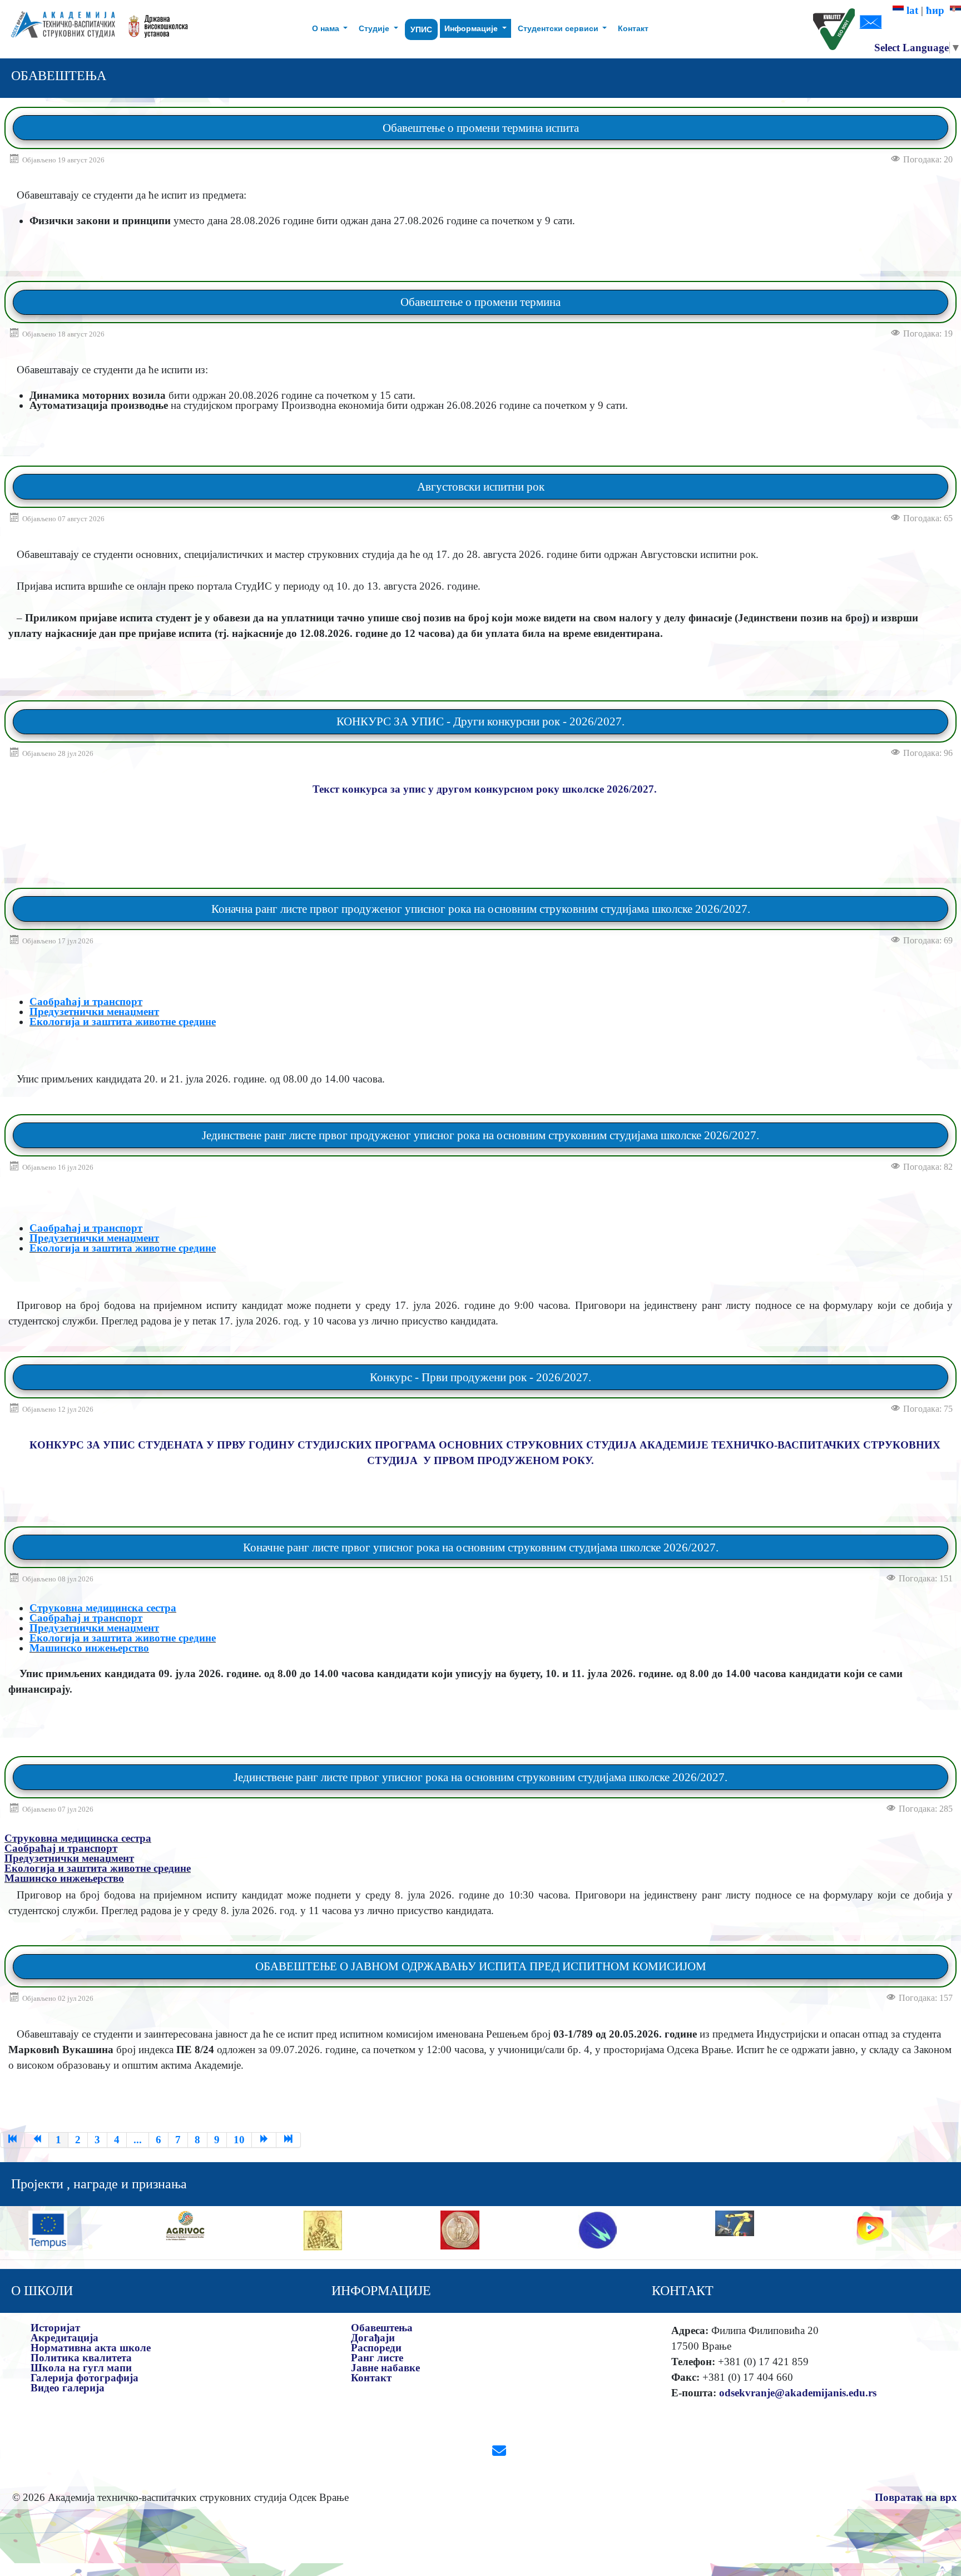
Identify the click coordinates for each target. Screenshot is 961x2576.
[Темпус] (48, 2229)
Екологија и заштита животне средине (123, 1022)
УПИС (421, 29)
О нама (327, 28)
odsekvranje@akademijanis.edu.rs (798, 2393)
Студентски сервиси (559, 28)
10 (239, 2140)
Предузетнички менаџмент (94, 1012)
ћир (938, 10)
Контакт (633, 28)
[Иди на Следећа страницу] (264, 2140)
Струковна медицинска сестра (103, 1608)
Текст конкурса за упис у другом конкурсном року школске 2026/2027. (485, 789)
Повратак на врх (916, 2497)
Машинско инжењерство (89, 1648)
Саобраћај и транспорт (86, 1002)
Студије (375, 28)
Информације (472, 28)
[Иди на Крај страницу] (289, 2140)
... (138, 2140)
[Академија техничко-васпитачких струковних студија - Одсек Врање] (60, 29)
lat (911, 10)
